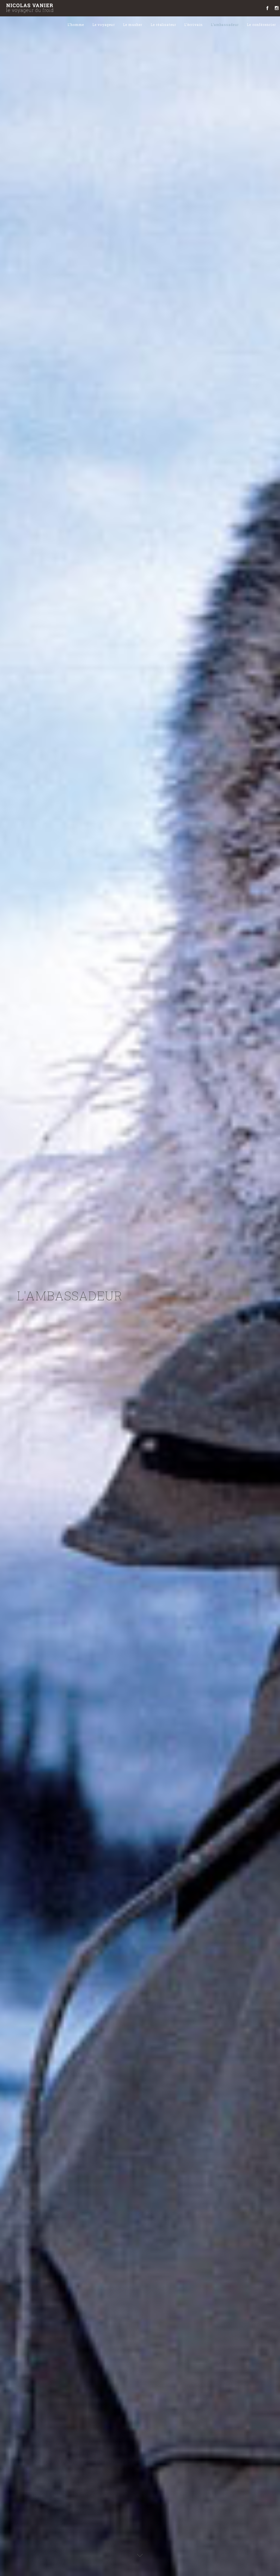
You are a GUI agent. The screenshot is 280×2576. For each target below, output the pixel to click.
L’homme (76, 25)
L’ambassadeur (225, 25)
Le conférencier (261, 25)
